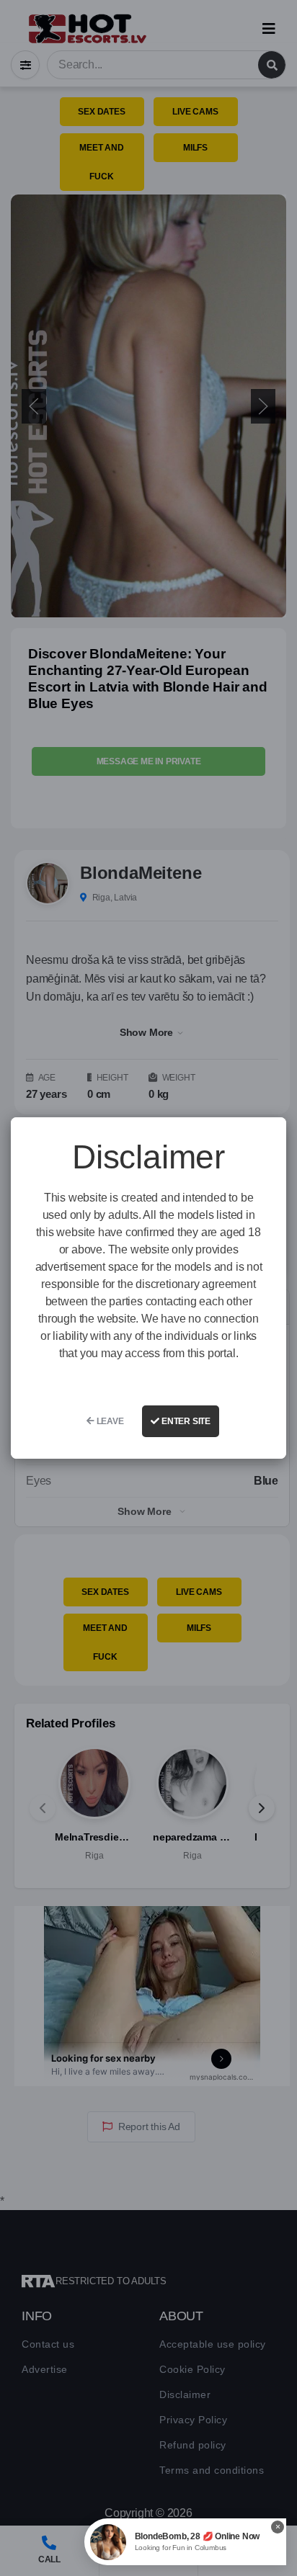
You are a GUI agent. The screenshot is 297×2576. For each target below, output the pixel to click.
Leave (109, 1421)
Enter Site (185, 1421)
